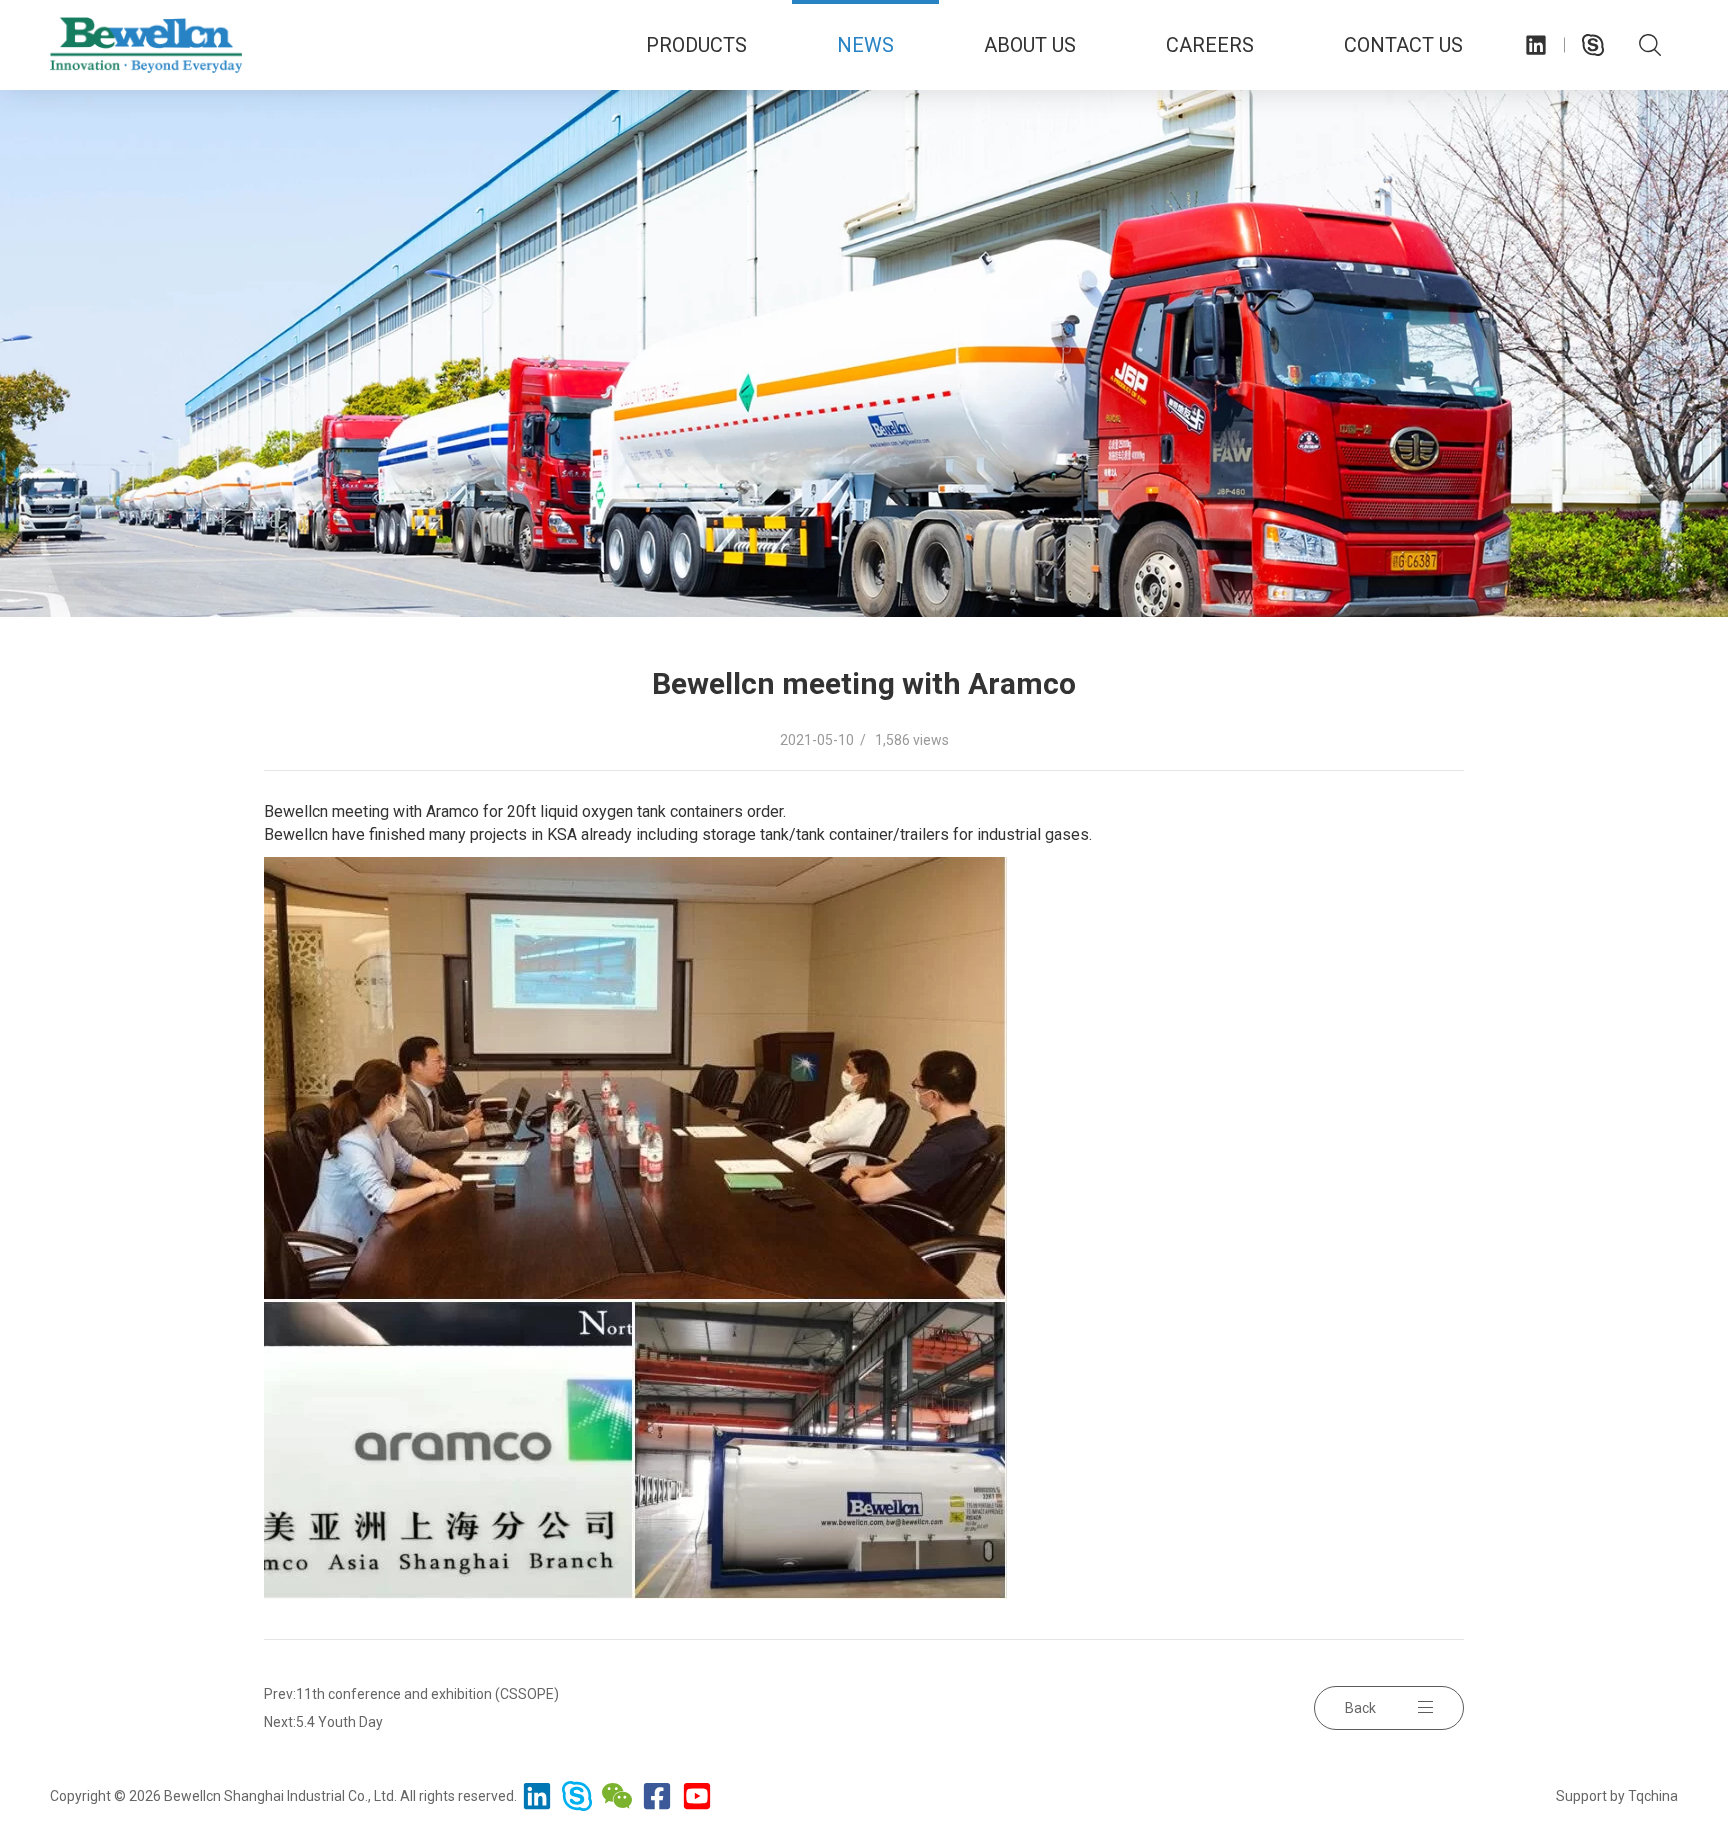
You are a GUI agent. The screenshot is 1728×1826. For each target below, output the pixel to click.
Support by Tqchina (1617, 1796)
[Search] (1649, 45)
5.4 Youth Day (339, 1722)
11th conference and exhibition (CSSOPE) (427, 1694)
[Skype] (1593, 45)
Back (1360, 1708)
